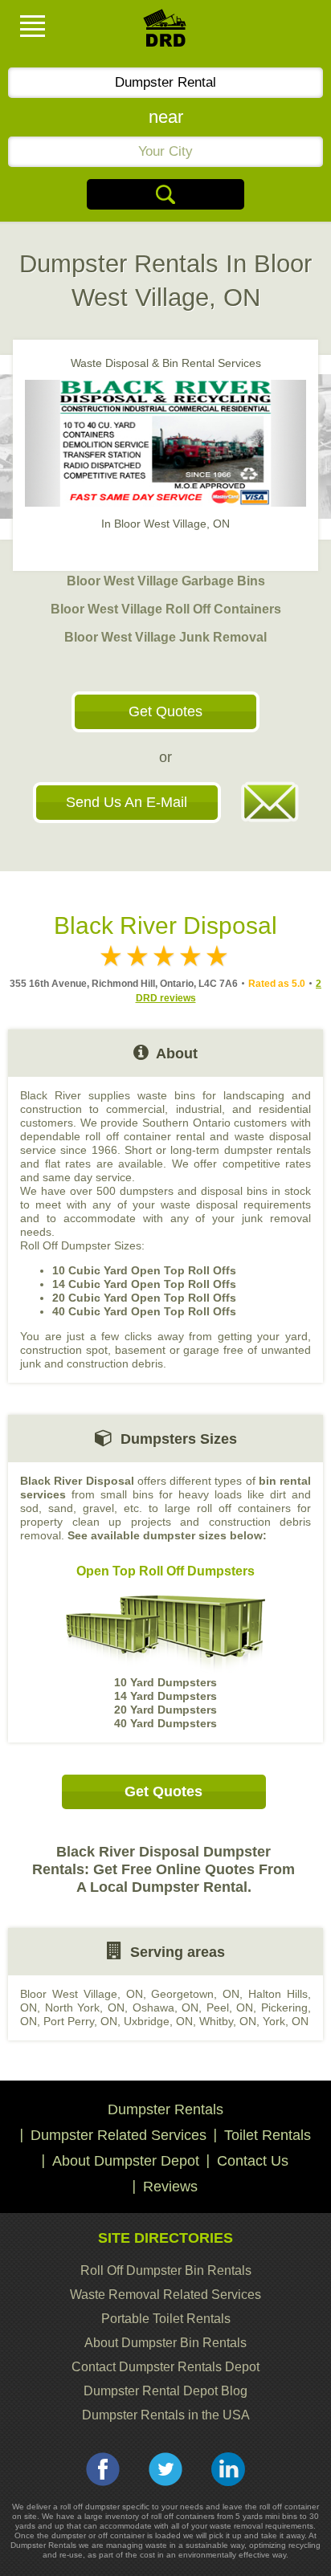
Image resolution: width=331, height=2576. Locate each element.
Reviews (170, 2187)
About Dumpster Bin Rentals (165, 2343)
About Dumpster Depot (126, 2161)
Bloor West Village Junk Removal (165, 637)
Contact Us (253, 2161)
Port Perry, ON (80, 2021)
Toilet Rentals (268, 2135)
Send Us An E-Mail (127, 802)
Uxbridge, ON (158, 2021)
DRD (165, 33)
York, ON (286, 2021)
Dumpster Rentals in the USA (166, 2415)
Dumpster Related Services (119, 2135)
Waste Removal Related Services (165, 2295)
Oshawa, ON (166, 2007)
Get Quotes (165, 711)
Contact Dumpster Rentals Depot (165, 2367)
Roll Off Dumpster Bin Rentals (166, 2270)
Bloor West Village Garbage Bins (166, 581)
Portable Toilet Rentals (166, 2319)
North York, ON (85, 2007)
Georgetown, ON (195, 1994)
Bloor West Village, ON (82, 1994)
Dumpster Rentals (165, 2109)
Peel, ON (230, 2007)
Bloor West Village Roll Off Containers (166, 609)
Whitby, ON (228, 2021)
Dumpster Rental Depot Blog (165, 2391)
